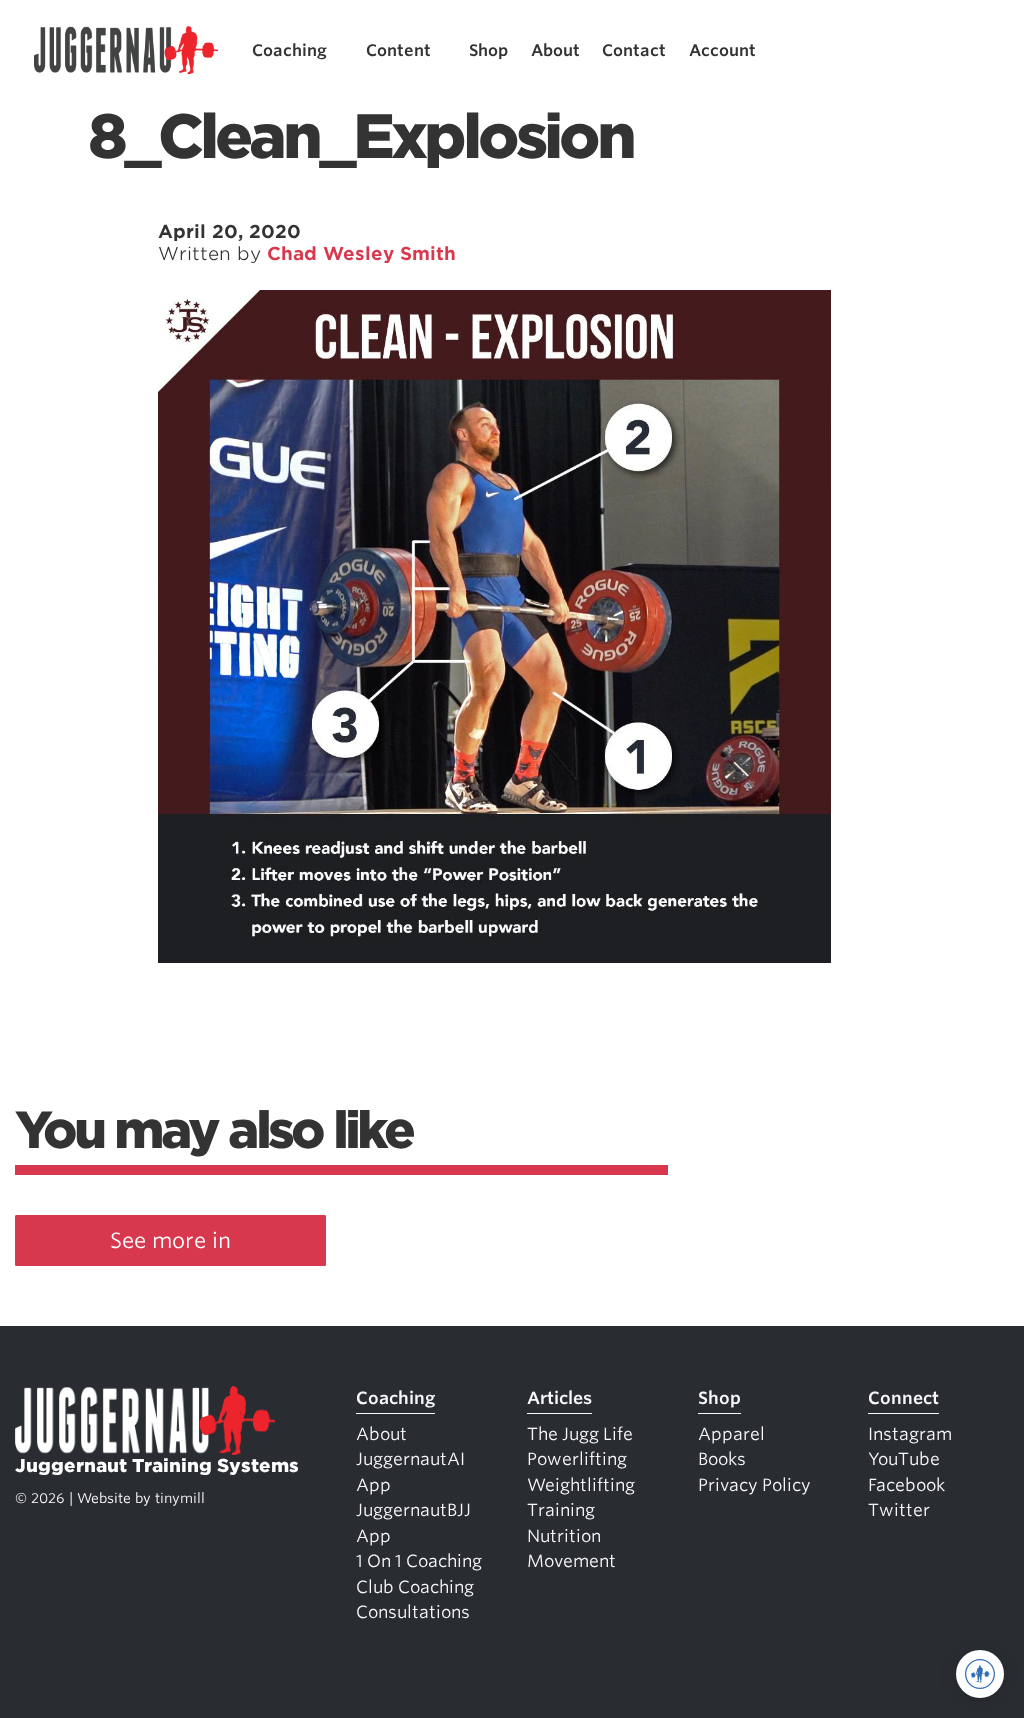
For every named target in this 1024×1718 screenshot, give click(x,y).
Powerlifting (577, 1459)
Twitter (899, 1510)
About (555, 50)
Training (561, 1510)
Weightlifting (581, 1485)
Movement (571, 1561)
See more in (170, 1240)
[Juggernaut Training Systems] (126, 50)
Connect (903, 1398)
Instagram (910, 1434)
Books (722, 1459)
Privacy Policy (754, 1485)
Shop (488, 50)
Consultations (413, 1612)
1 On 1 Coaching (419, 1561)
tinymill (180, 1498)
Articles (559, 1398)
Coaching (289, 50)
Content (398, 50)
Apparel (731, 1434)
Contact (634, 50)
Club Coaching (415, 1587)
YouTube (904, 1459)
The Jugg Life (580, 1434)
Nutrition (564, 1536)
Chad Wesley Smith (361, 253)
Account (722, 50)
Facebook (906, 1485)
